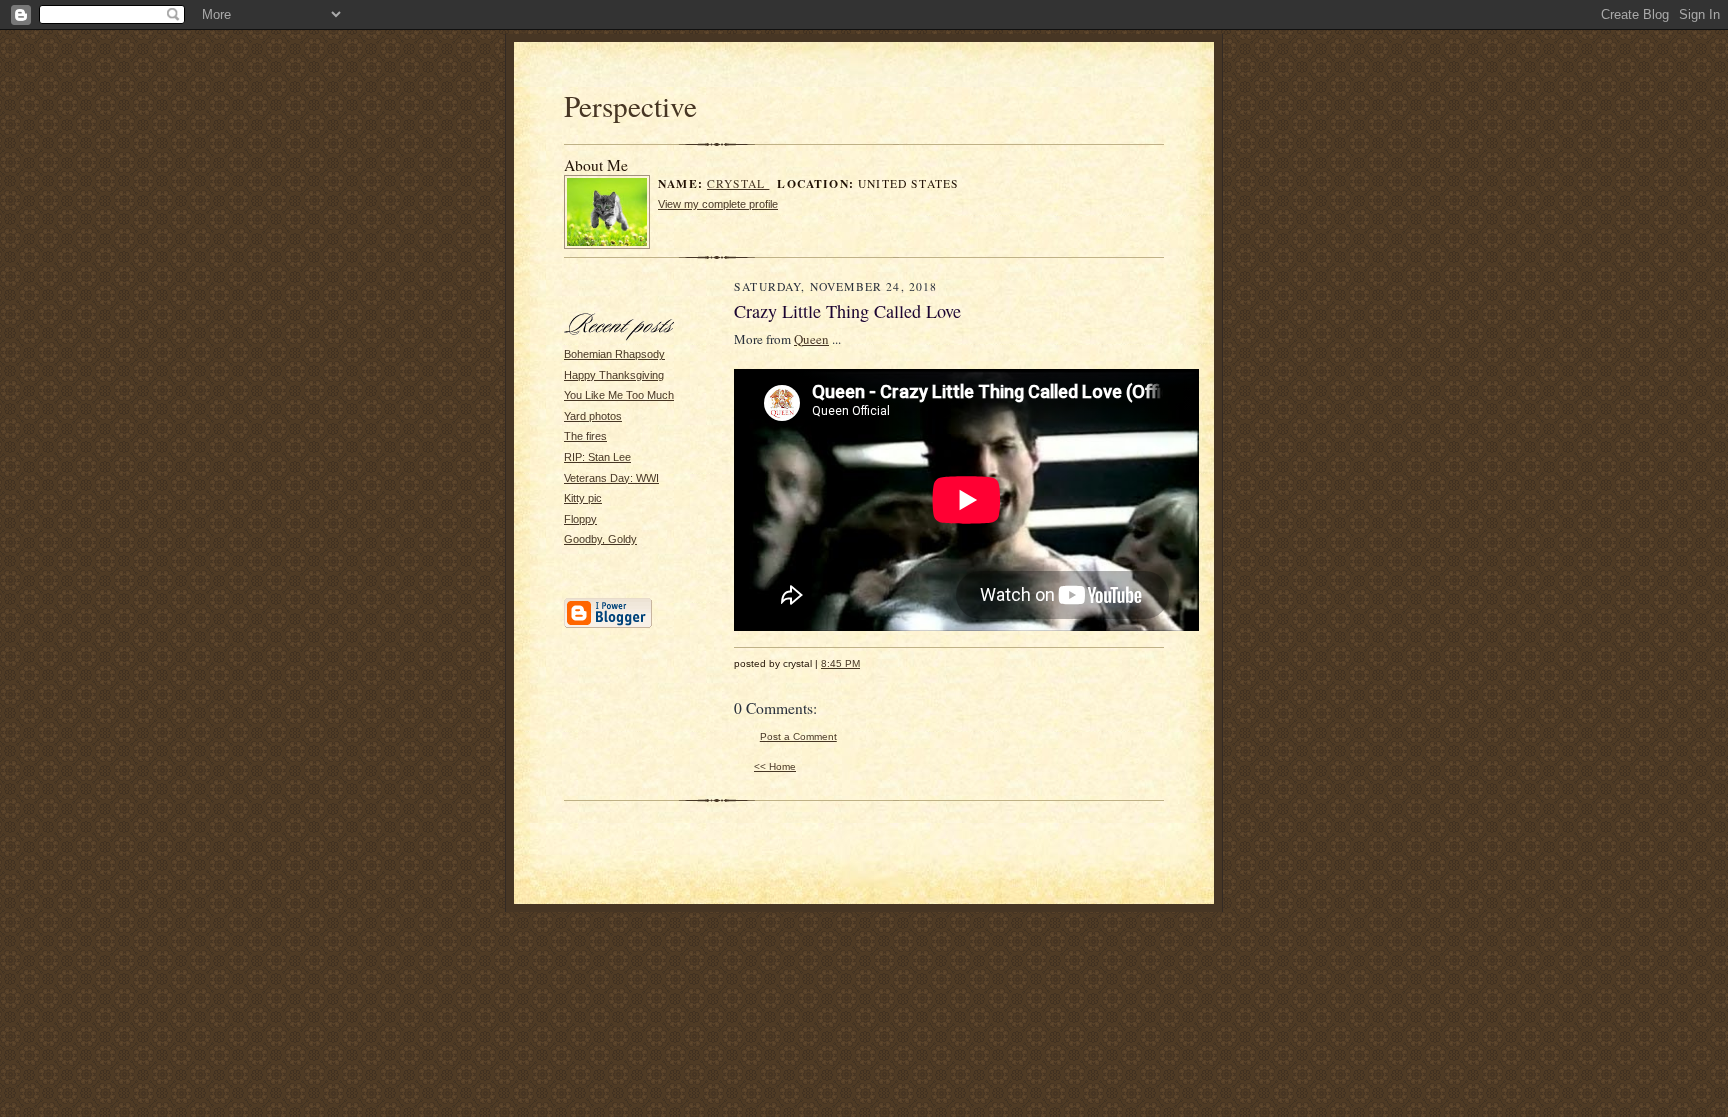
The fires (585, 436)
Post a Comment (798, 736)
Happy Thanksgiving (614, 375)
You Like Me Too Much (619, 395)
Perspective (630, 105)
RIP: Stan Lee (597, 457)
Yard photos (593, 416)
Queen (811, 339)
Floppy (580, 519)
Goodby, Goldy (600, 539)
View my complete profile (718, 204)
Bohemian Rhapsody (614, 354)
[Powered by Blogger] (608, 625)
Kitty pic (583, 498)
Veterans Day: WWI (611, 478)
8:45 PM (840, 663)
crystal (738, 183)
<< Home (775, 766)
